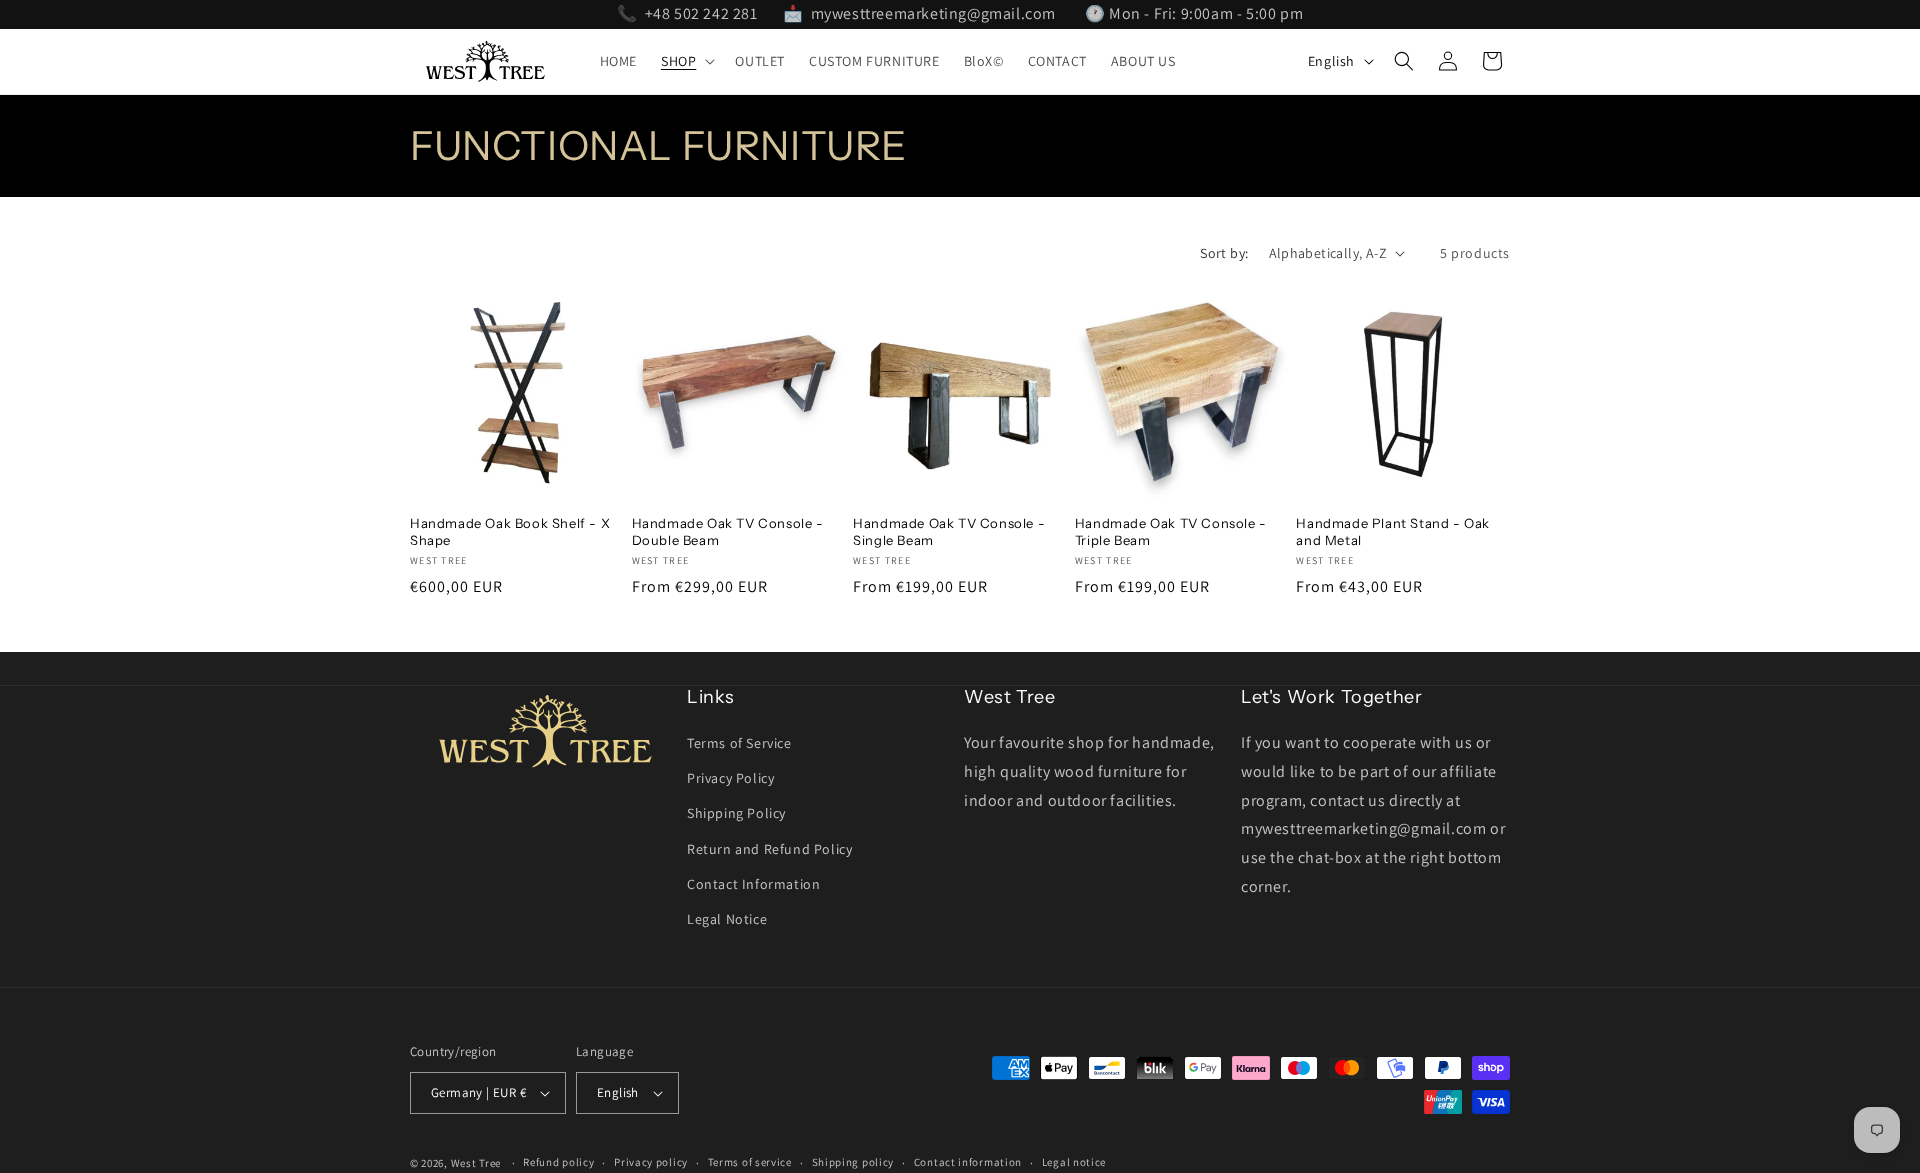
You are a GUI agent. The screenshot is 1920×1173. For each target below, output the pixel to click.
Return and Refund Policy (769, 849)
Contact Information (753, 884)
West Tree (476, 1163)
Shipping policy (853, 1162)
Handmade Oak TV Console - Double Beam (728, 531)
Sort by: (1224, 253)
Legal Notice (727, 919)
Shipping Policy (736, 813)
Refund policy (558, 1162)
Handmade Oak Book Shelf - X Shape (510, 531)
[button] (686, 61)
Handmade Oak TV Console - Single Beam (949, 531)
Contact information (968, 1162)
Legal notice (1074, 1162)
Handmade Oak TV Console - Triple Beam (1171, 531)
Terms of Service (739, 743)
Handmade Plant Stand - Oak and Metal (1393, 531)
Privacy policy (651, 1162)
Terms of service (750, 1162)
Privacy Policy (730, 778)
